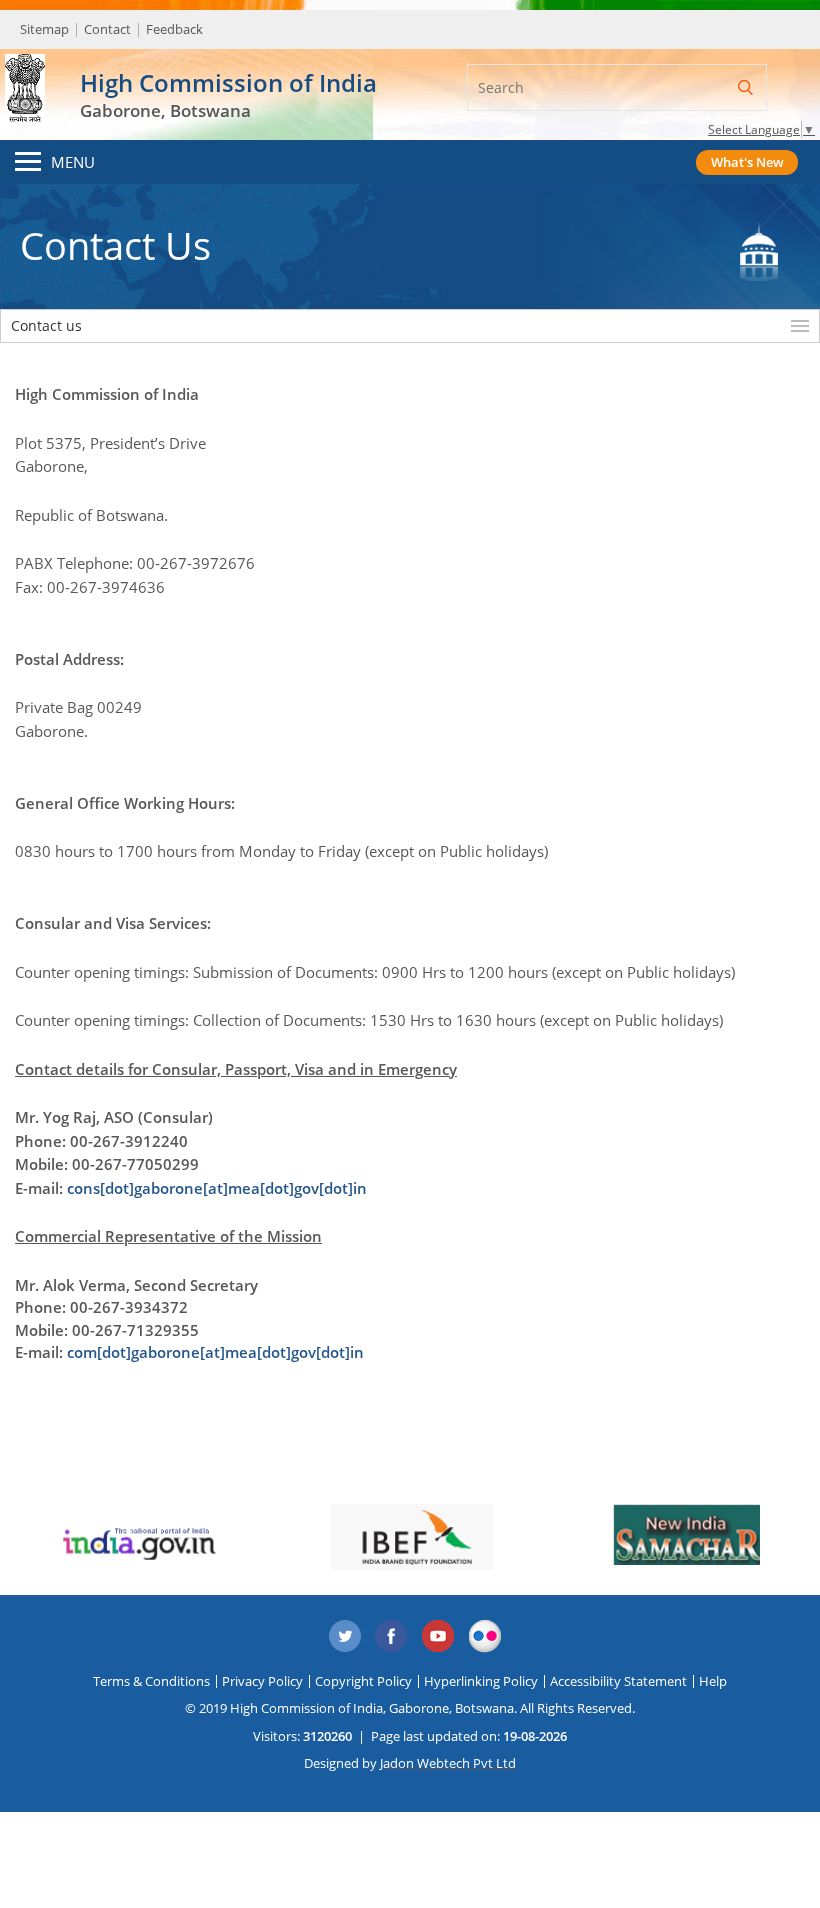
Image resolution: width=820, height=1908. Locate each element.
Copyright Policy (363, 1681)
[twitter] (345, 1637)
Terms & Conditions (151, 1681)
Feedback (174, 29)
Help (713, 1681)
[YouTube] (439, 1637)
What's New (747, 162)
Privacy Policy (262, 1681)
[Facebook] (392, 1637)
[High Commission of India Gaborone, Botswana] (25, 74)
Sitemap (44, 29)
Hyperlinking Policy (481, 1681)
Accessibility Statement (618, 1681)
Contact (107, 29)
